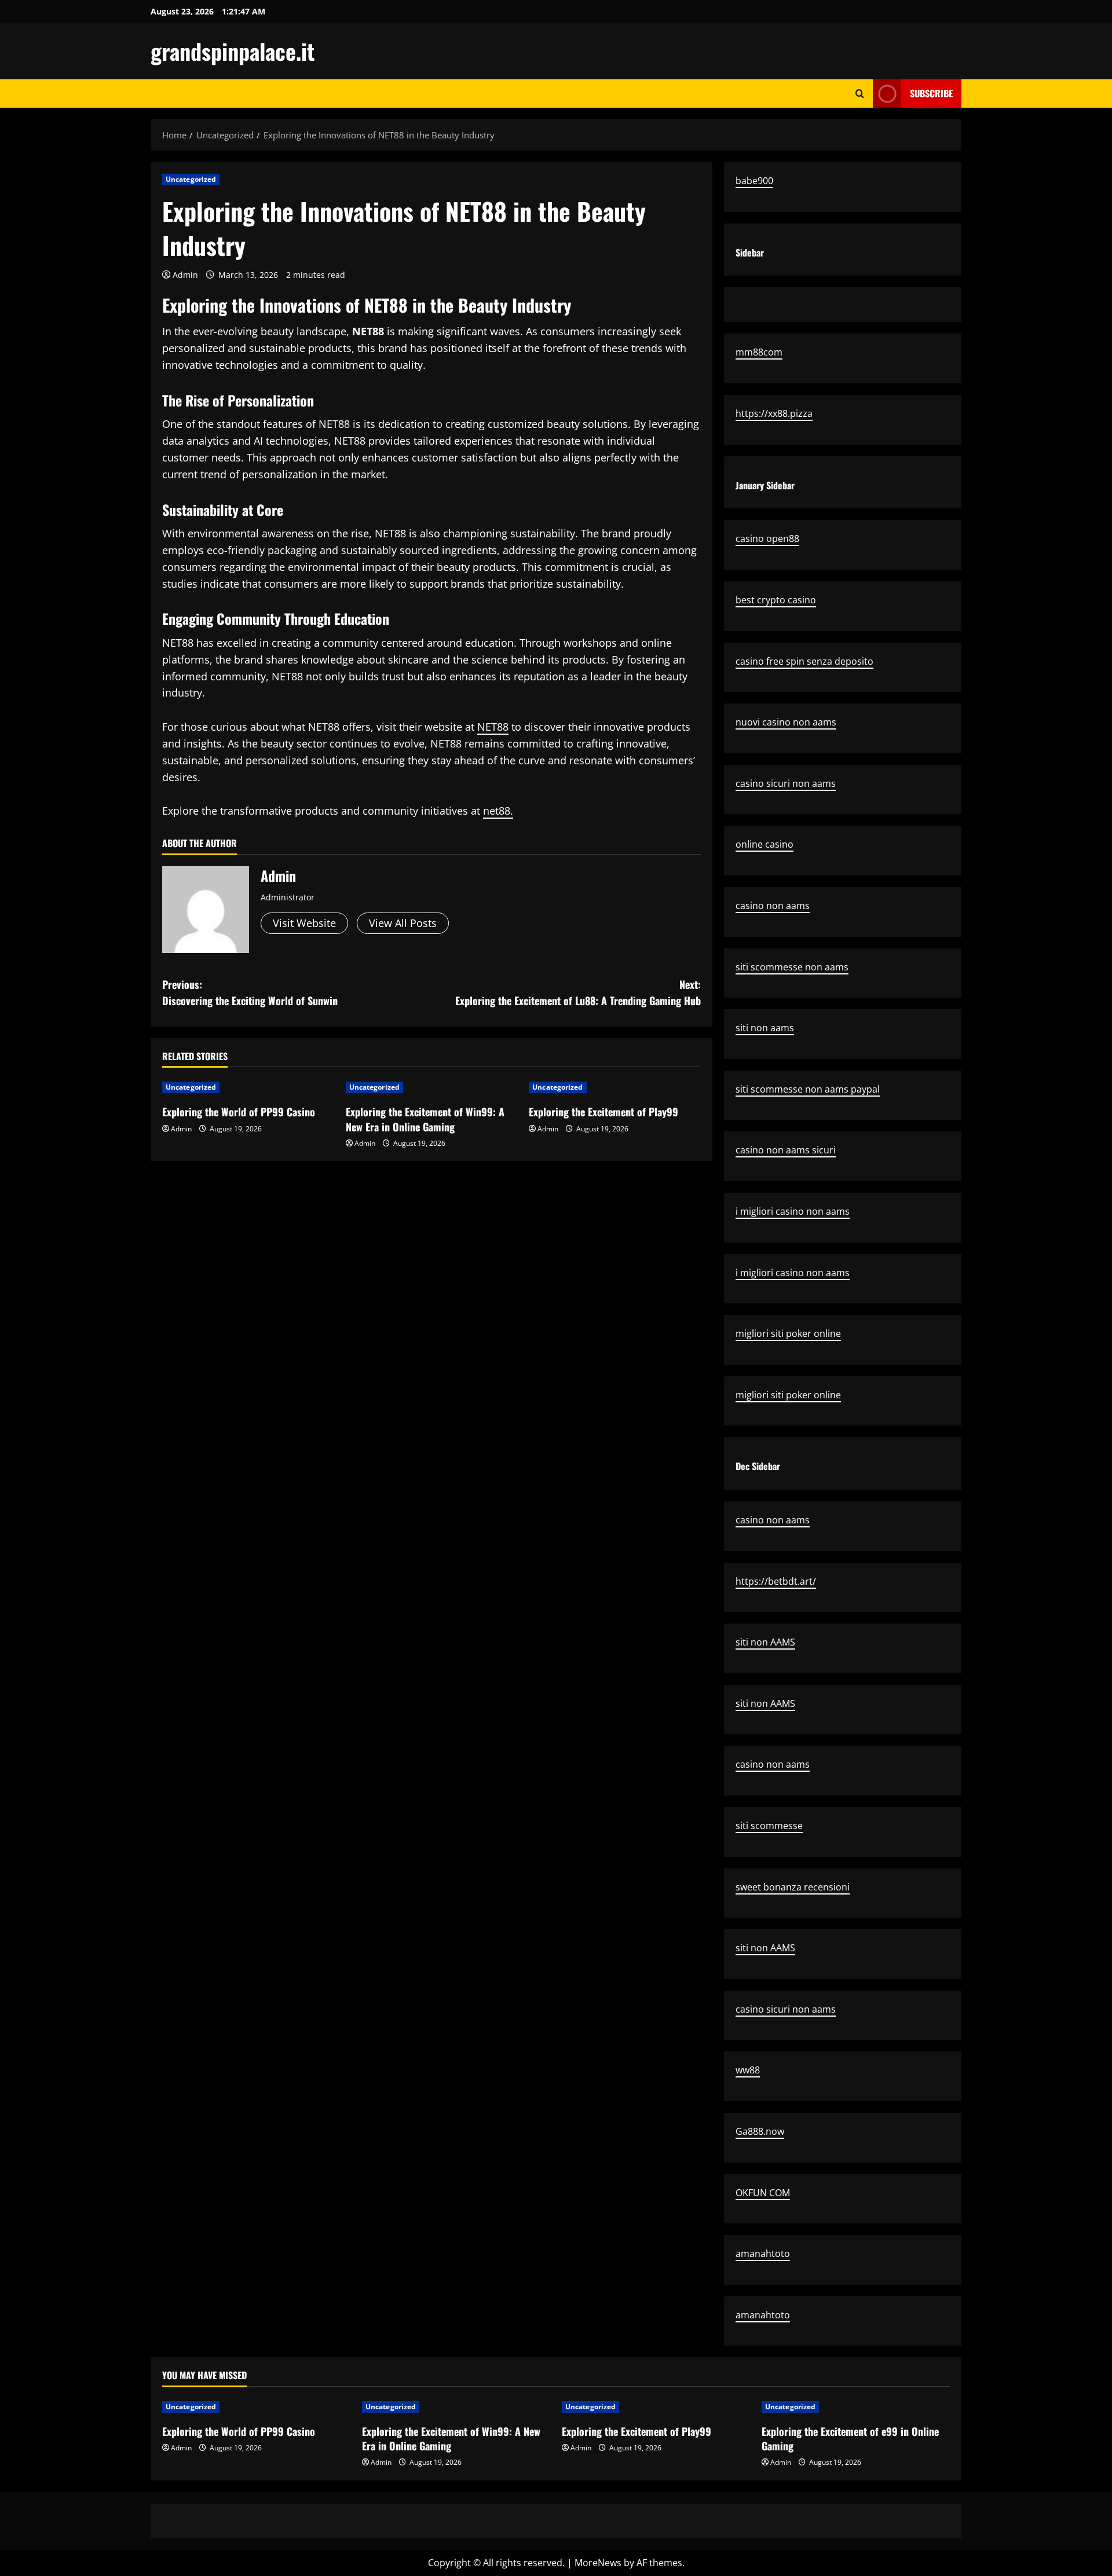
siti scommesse (769, 1826)
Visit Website (304, 923)
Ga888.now (760, 2131)
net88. (498, 811)
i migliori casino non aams (793, 1211)
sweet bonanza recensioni (793, 1887)
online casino (765, 844)
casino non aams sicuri (786, 1150)
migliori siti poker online (788, 1333)
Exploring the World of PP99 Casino (239, 1112)
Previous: (250, 993)
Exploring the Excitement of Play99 (603, 1112)
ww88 (748, 2070)
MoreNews (598, 2563)
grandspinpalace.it (233, 51)
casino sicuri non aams (786, 783)
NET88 (493, 727)
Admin (185, 275)
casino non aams (773, 906)
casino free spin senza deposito (804, 661)
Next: (578, 993)
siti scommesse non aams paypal (808, 1089)
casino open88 (767, 538)
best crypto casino (776, 600)
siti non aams (765, 1028)
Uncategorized (191, 179)
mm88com (759, 352)
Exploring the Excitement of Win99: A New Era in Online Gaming (425, 1119)
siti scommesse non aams (792, 967)
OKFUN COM (763, 2193)
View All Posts (403, 923)
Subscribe (931, 93)
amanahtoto (763, 2253)
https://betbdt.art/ (776, 1581)
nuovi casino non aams (786, 722)
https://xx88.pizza (774, 413)
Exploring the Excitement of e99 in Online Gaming (850, 2438)
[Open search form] (860, 94)
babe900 (754, 181)
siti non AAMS (765, 1642)
